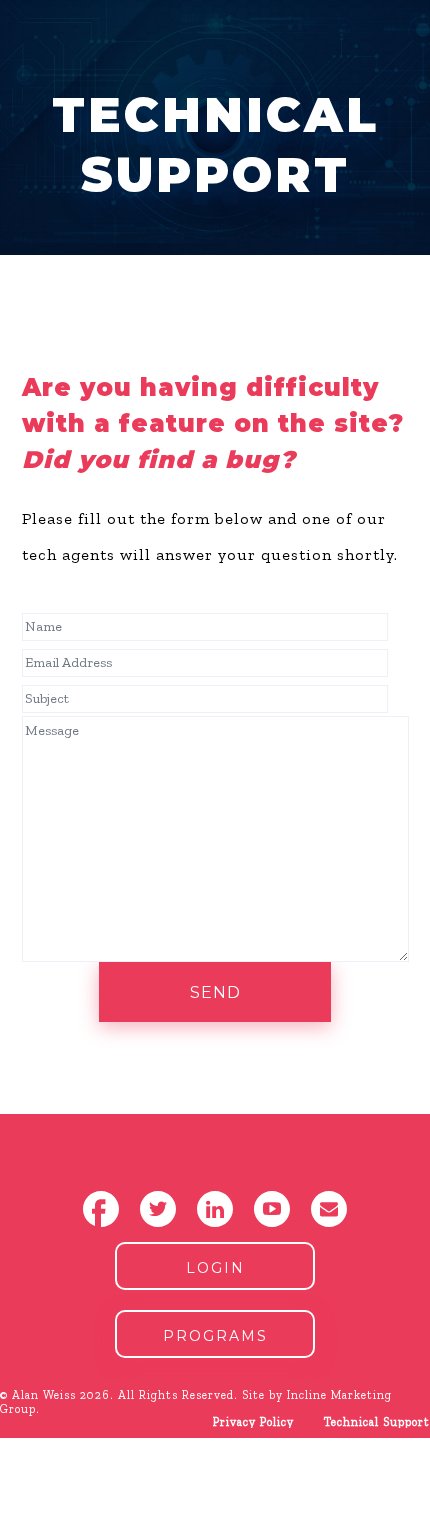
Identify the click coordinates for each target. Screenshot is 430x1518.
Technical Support (377, 1422)
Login (215, 1268)
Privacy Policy (253, 1422)
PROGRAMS (215, 1336)
